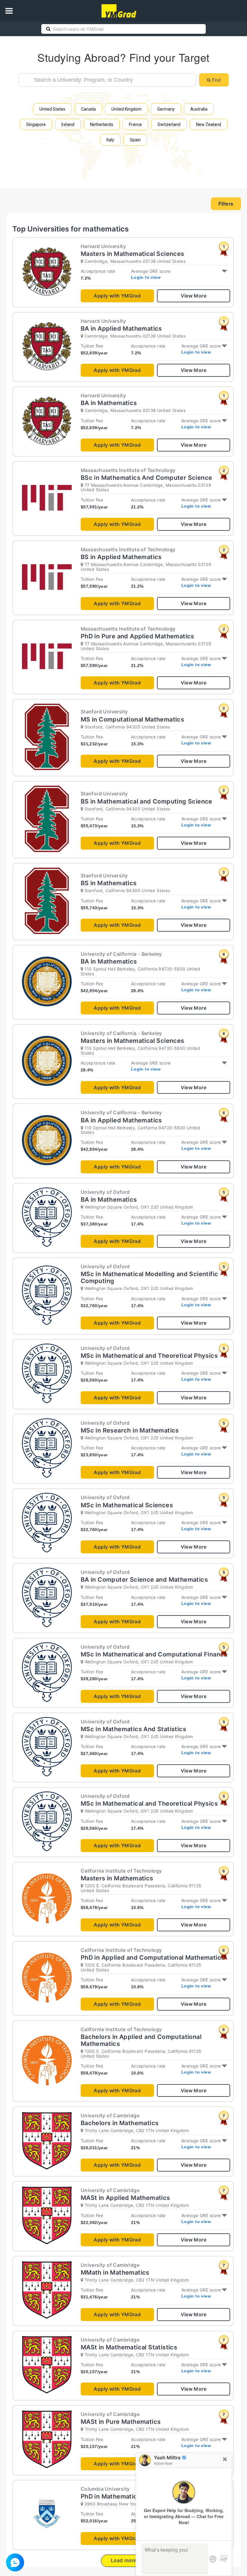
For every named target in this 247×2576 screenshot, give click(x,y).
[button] (9, 11)
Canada (88, 109)
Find (216, 80)
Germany (166, 109)
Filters (226, 204)
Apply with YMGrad (117, 296)
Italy (110, 140)
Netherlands (102, 124)
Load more (124, 2560)
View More (194, 296)
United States (52, 109)
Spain (135, 140)
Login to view (146, 277)
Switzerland (169, 124)
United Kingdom (127, 109)
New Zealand (209, 124)
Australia (199, 109)
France (135, 124)
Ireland (68, 124)
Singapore (36, 124)
